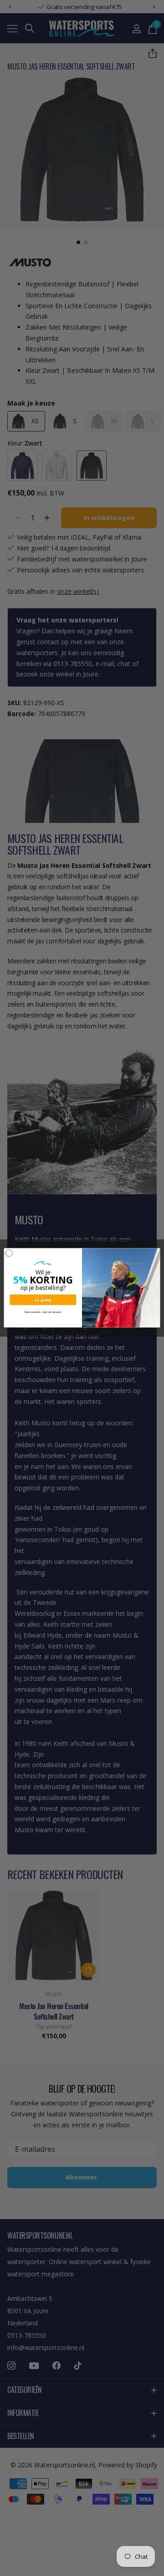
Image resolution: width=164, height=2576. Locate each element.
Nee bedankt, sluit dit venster (43, 1312)
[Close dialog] (9, 1253)
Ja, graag (43, 1300)
